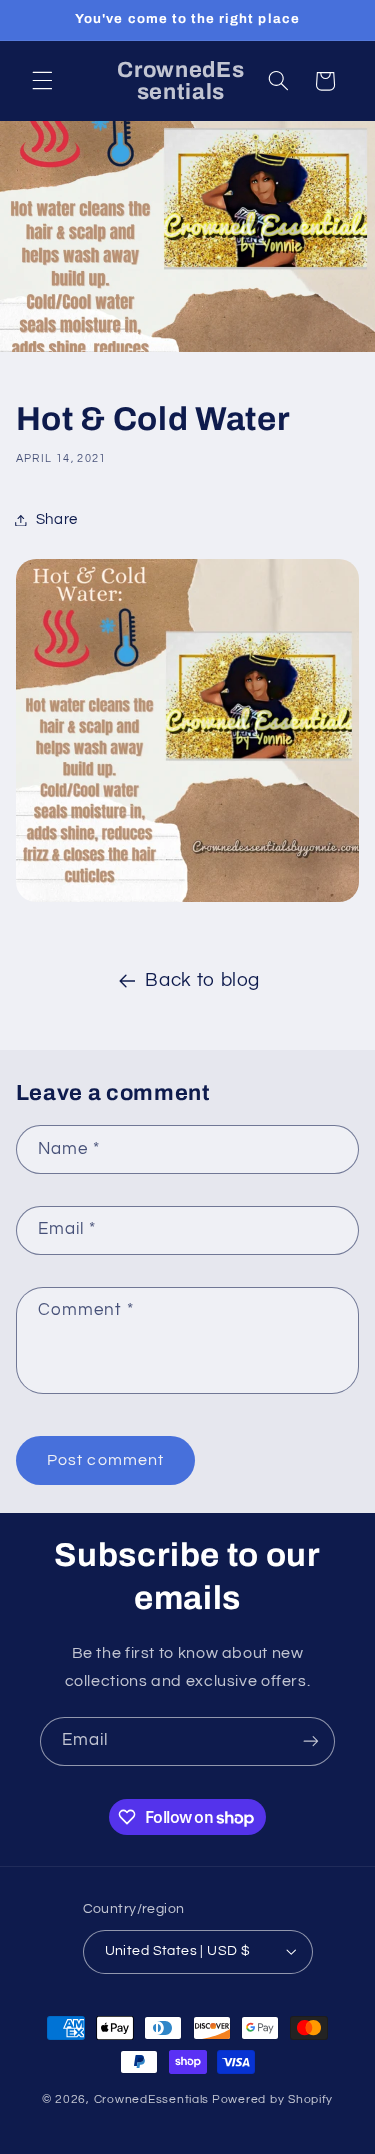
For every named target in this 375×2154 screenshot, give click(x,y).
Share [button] (57, 519)
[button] (42, 81)
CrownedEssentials (152, 2099)
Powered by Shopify (272, 2099)
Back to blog (202, 980)
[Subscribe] (311, 1741)
